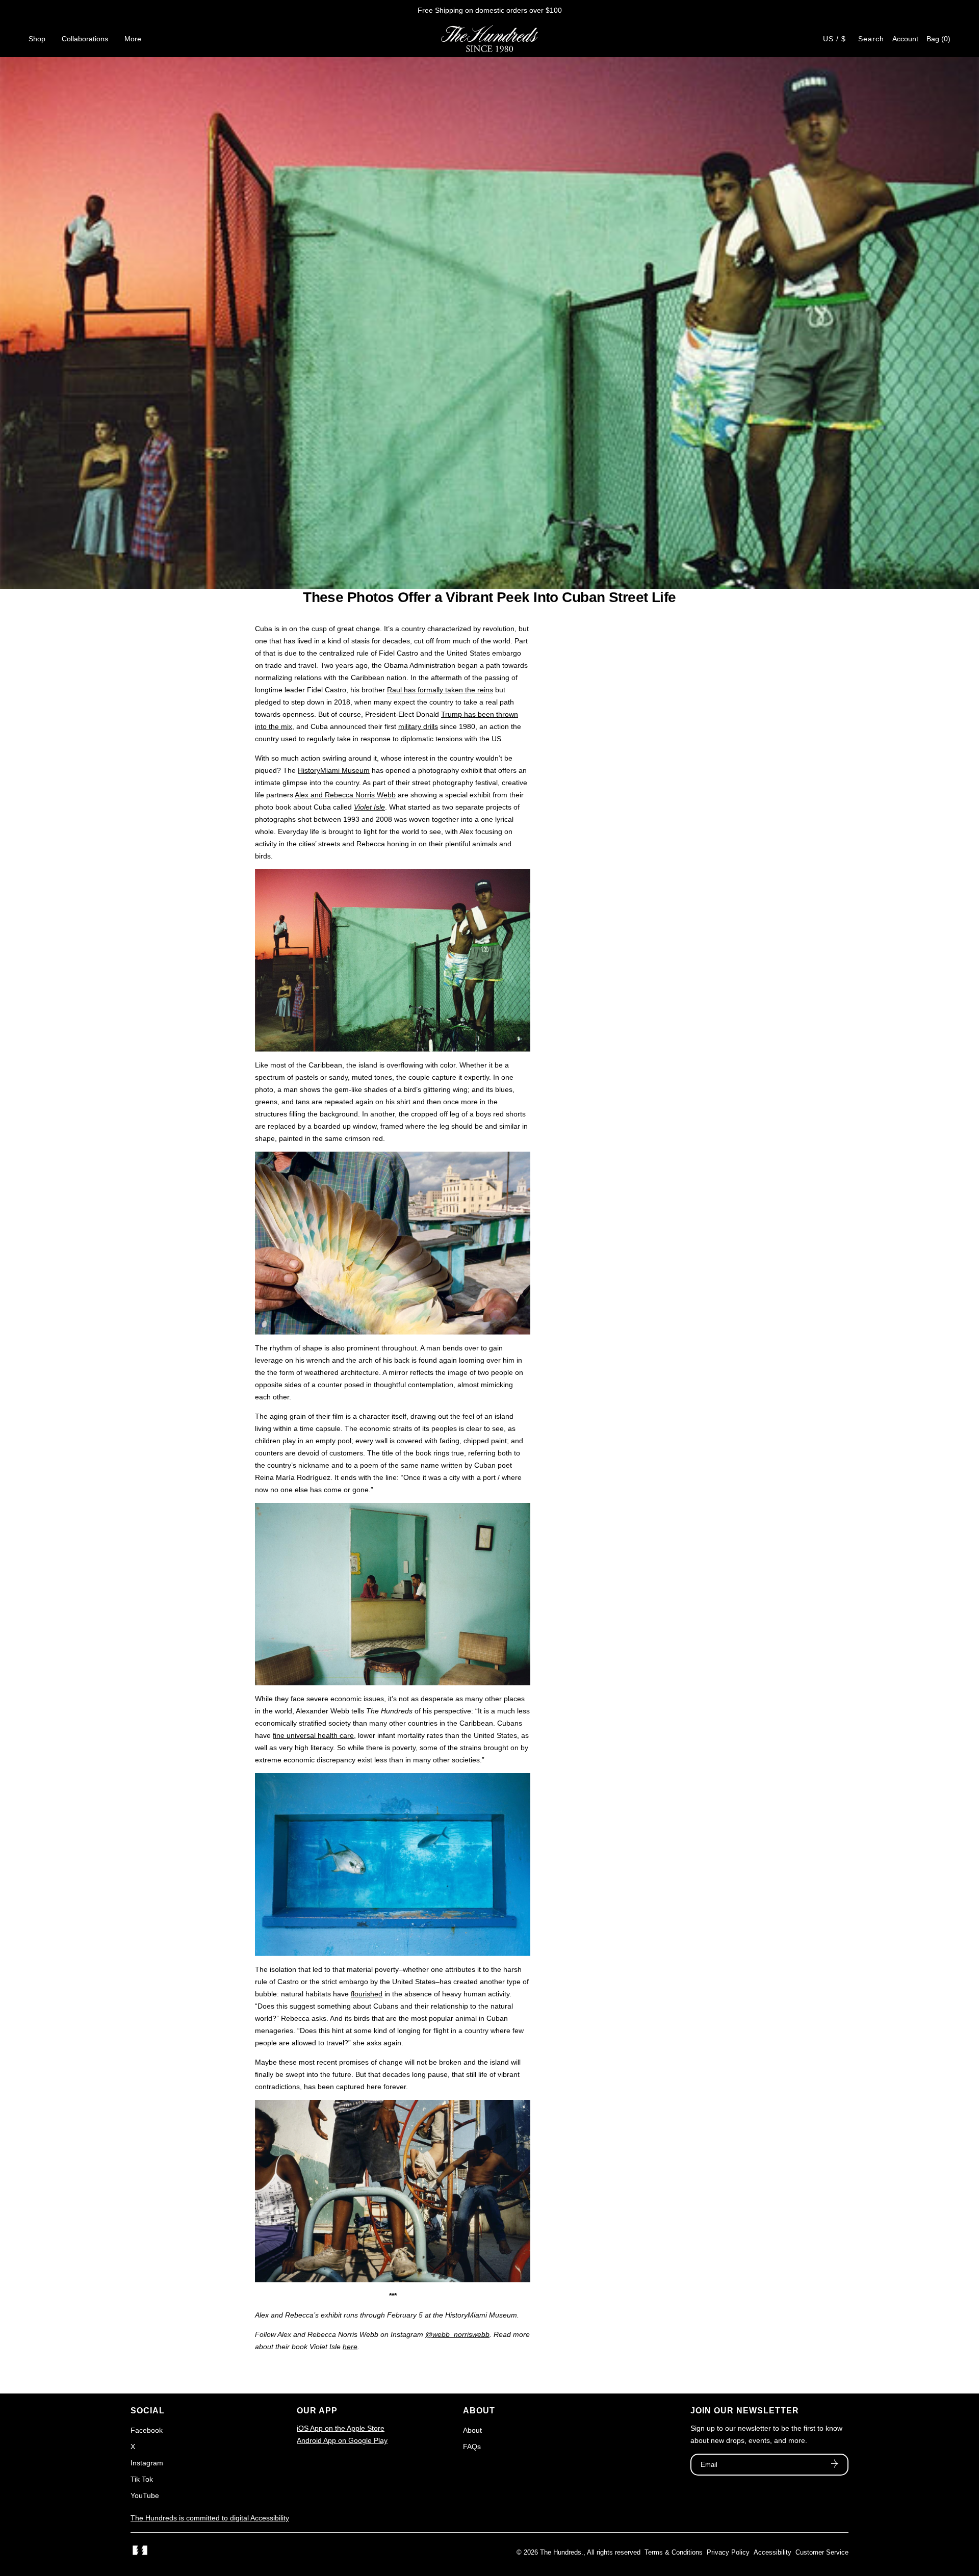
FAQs (472, 2447)
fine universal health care (313, 1735)
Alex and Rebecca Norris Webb (345, 795)
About (472, 2430)
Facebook (147, 2430)
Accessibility (772, 2552)
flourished (367, 1994)
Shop (37, 39)
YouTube (145, 2495)
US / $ (834, 39)
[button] (938, 39)
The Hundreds (561, 2552)
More (133, 39)
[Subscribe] (835, 2465)
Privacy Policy (728, 2552)
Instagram (147, 2463)
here (350, 2347)
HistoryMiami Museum (334, 770)
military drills (418, 726)
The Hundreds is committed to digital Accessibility (210, 2518)
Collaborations (85, 39)
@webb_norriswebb (457, 2334)
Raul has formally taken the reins (440, 690)
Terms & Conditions (674, 2552)
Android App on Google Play (342, 2440)
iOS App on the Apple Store (341, 2428)
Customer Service (822, 2552)
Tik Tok (142, 2479)
